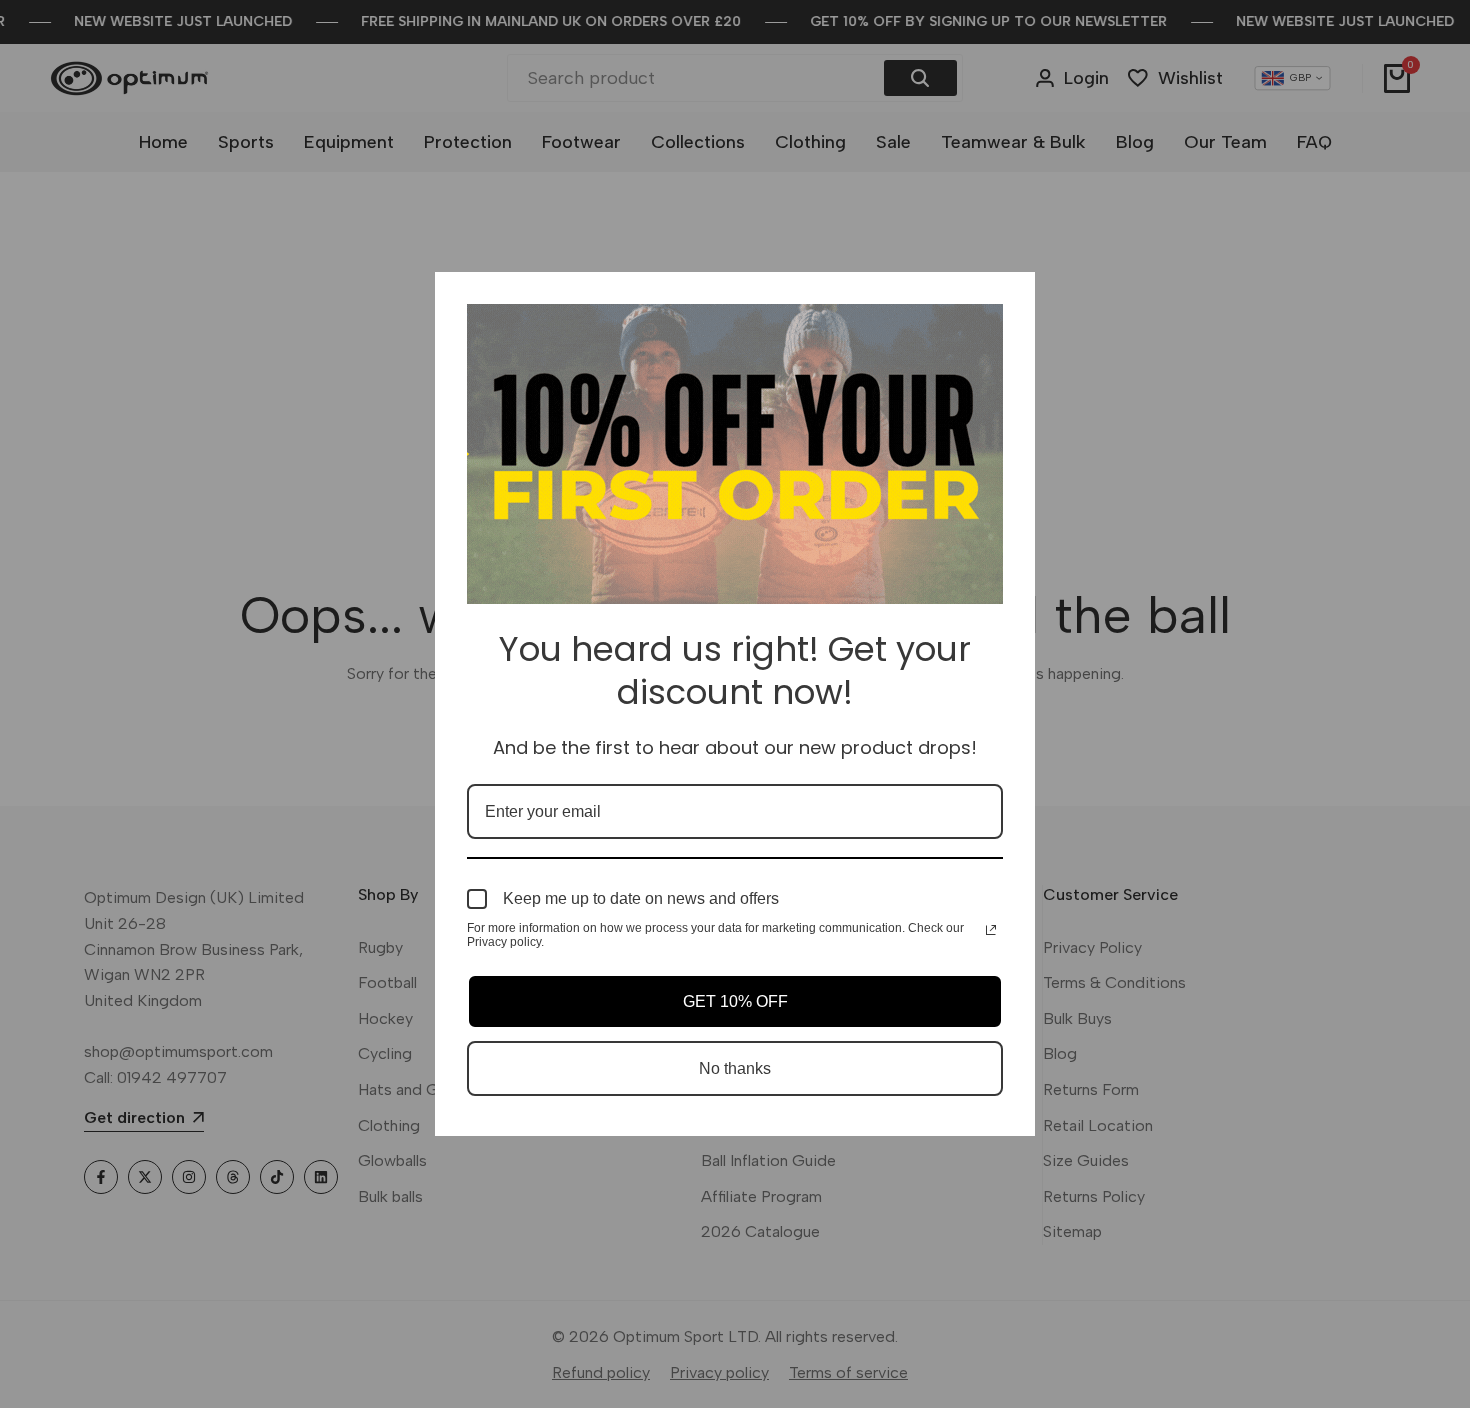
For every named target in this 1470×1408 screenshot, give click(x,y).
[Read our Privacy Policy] (991, 930)
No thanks (735, 1068)
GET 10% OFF (735, 1001)
